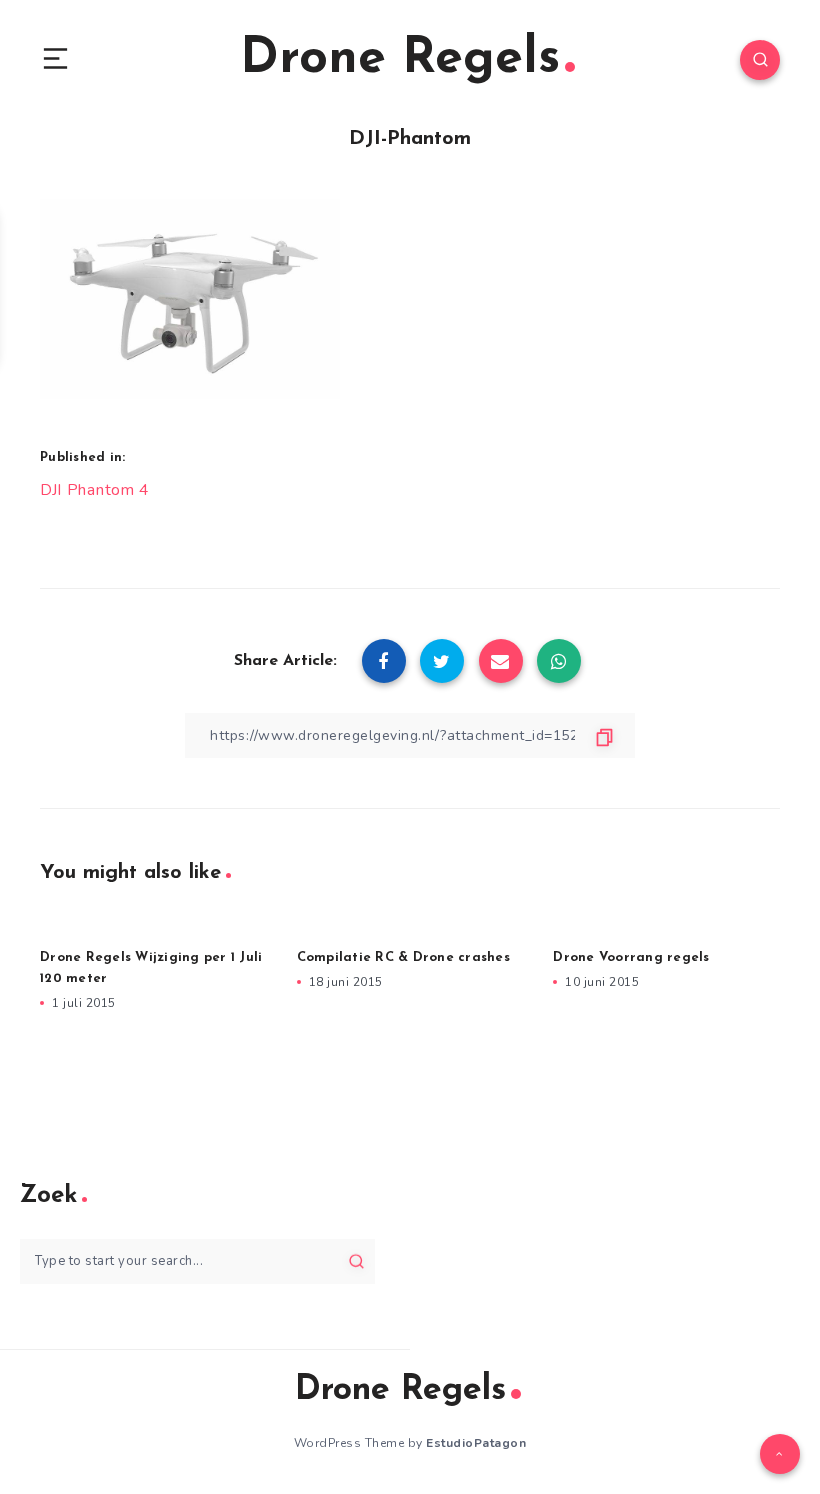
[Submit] (356, 1261)
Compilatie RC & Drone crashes (403, 957)
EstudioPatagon (476, 1443)
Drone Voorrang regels (631, 957)
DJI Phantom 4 (95, 490)
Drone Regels (400, 59)
